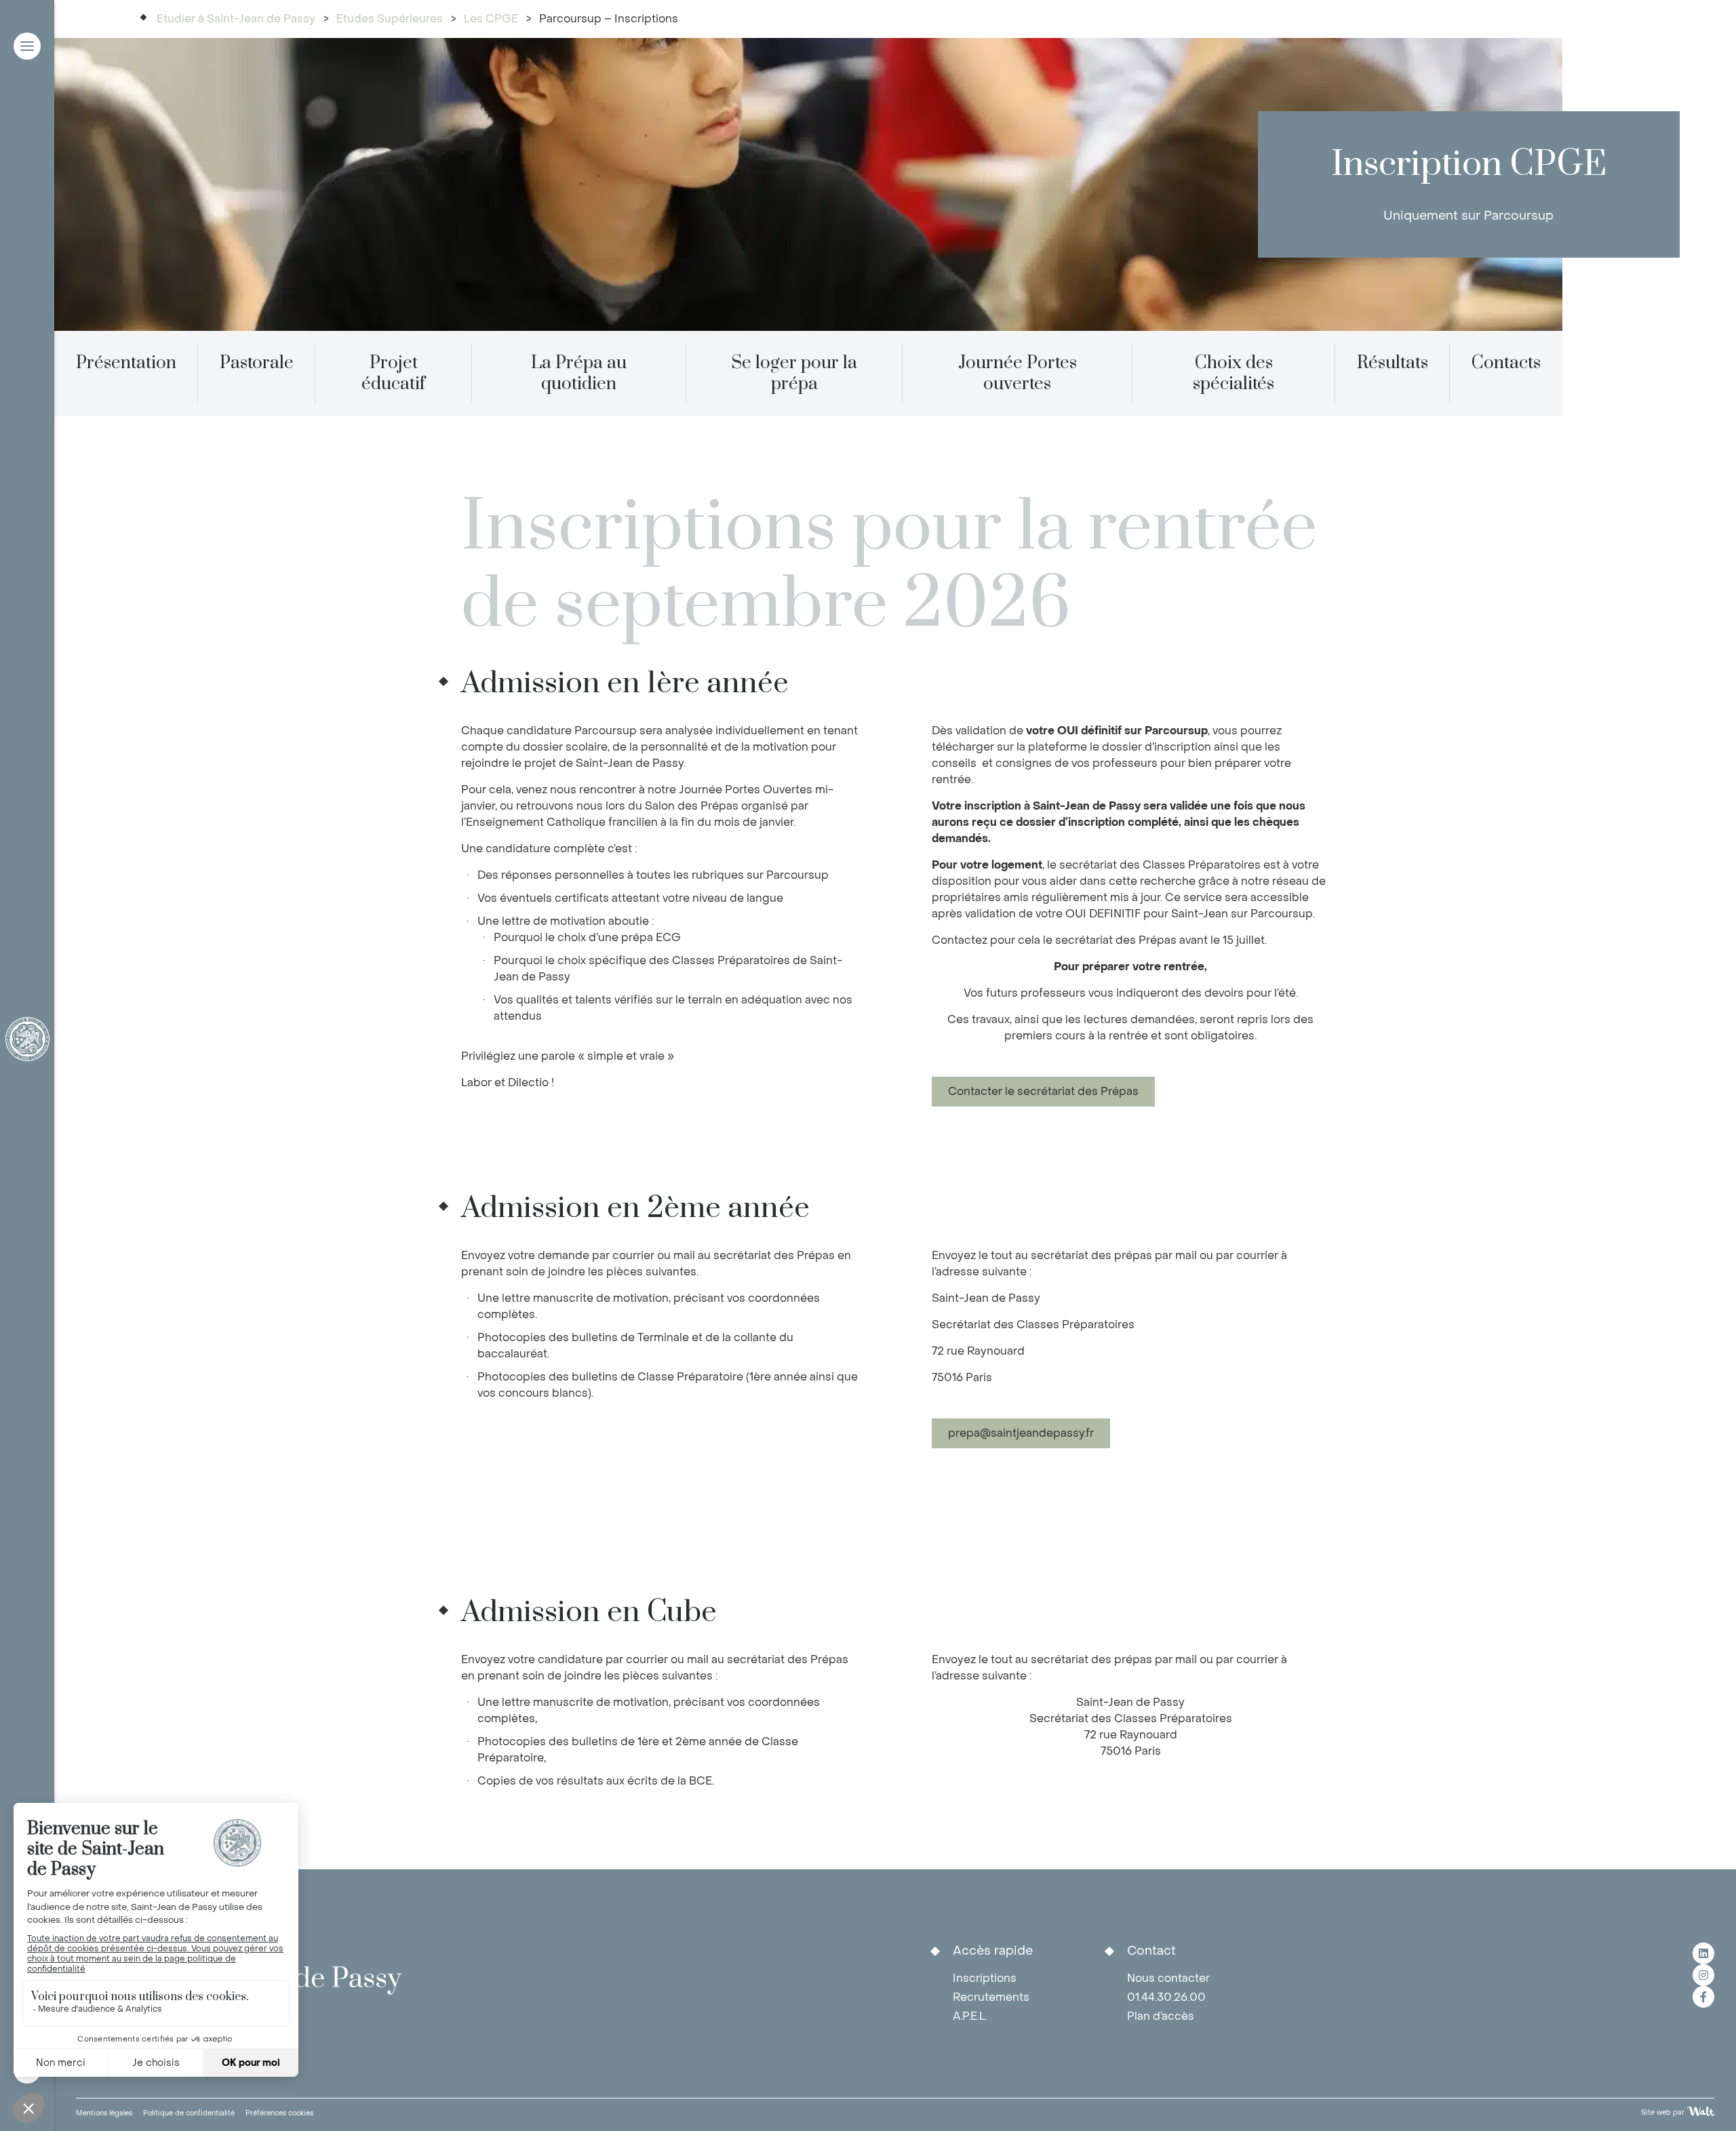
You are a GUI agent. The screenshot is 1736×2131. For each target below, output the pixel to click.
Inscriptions (985, 1978)
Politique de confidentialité (189, 2113)
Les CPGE (491, 19)
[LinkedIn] (1703, 1953)
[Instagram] (1703, 1975)
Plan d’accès (1161, 2016)
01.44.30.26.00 (1166, 1997)
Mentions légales (104, 2113)
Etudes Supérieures (390, 19)
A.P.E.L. (970, 2016)
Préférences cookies (279, 2113)
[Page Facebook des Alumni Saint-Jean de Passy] (1703, 1997)
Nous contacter (1168, 1978)
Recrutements (991, 1997)
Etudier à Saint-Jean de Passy (236, 19)
